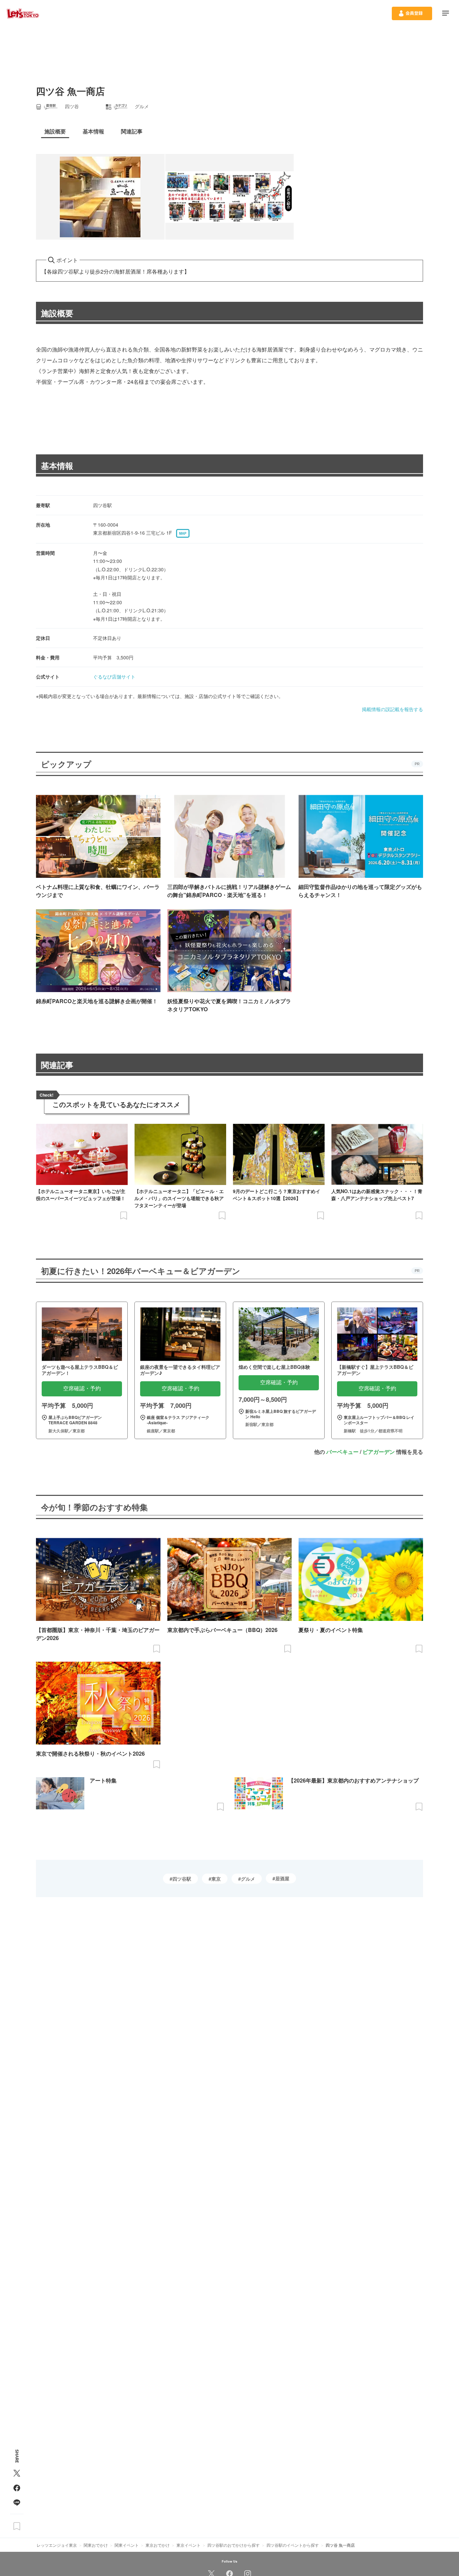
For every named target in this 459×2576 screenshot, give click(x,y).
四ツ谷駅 (182, 1879)
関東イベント (127, 2545)
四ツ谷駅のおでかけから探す (234, 2545)
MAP (183, 533)
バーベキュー (342, 1452)
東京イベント (189, 2545)
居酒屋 (282, 1878)
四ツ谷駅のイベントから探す (293, 2545)
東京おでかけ (158, 2545)
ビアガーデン (379, 1452)
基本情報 (57, 465)
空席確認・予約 (82, 1388)
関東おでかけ (96, 2545)
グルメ (248, 1879)
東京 (216, 1879)
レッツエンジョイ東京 (57, 2545)
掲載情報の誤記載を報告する (392, 709)
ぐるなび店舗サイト (114, 677)
